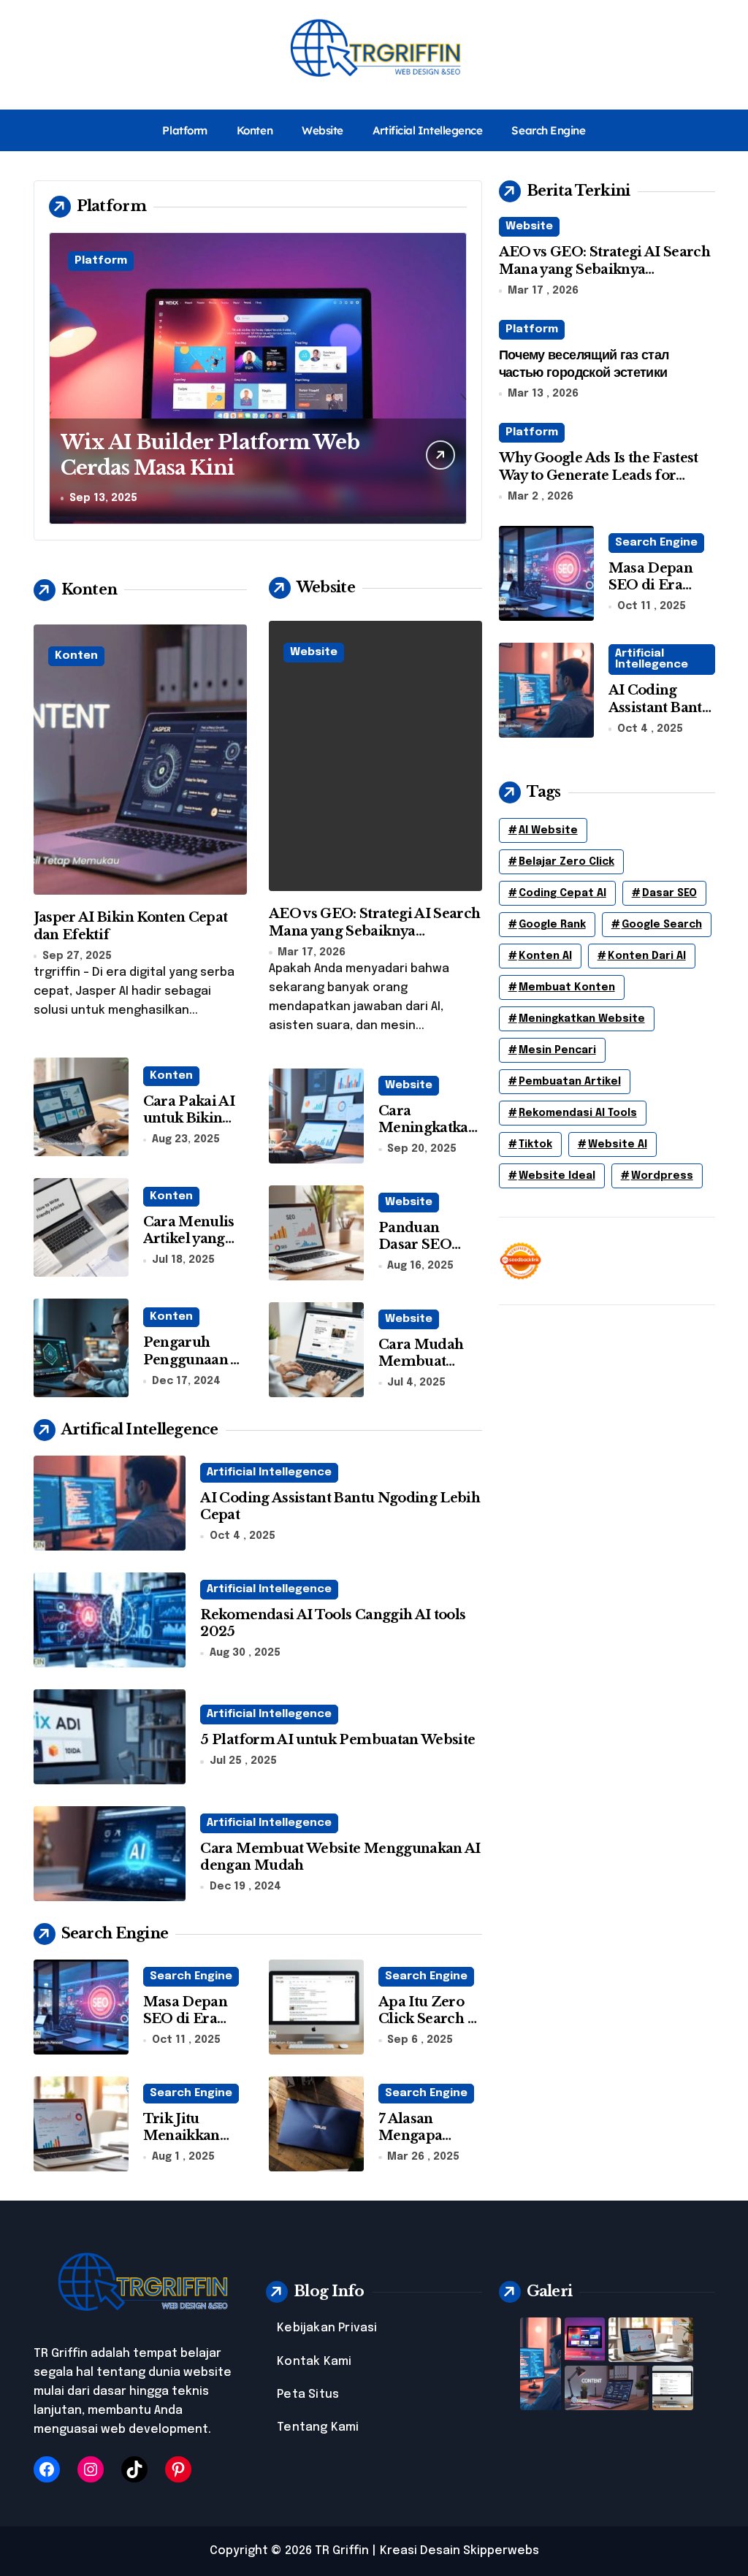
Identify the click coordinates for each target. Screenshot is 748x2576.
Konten (255, 130)
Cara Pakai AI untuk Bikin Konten (189, 1119)
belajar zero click (566, 862)
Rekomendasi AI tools (578, 1113)
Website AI (618, 1144)
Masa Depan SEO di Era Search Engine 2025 (658, 594)
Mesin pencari (557, 1050)
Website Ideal (557, 1176)
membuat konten (567, 987)
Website (323, 130)
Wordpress (662, 1176)
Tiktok (535, 1144)
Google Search (662, 925)
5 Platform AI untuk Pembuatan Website (337, 1740)
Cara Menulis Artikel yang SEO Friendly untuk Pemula (191, 1247)
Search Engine (548, 130)
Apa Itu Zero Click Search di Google (430, 2019)
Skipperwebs (501, 2551)
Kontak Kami (314, 2362)
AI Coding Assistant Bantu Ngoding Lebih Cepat (660, 716)
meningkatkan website (582, 1019)
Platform (184, 130)
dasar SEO (669, 893)
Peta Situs (308, 2395)
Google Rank (552, 925)
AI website (548, 830)
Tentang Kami (318, 2427)
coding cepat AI (562, 893)
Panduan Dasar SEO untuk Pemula (427, 1245)
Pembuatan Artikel (570, 1082)
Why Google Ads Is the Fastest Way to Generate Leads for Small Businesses (599, 475)
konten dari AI (647, 956)
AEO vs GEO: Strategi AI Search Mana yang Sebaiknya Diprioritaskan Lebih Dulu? (375, 931)
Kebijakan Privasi (327, 2328)
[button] (452, 378)
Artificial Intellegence (428, 130)
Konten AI (545, 956)
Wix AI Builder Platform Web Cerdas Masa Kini (210, 455)
